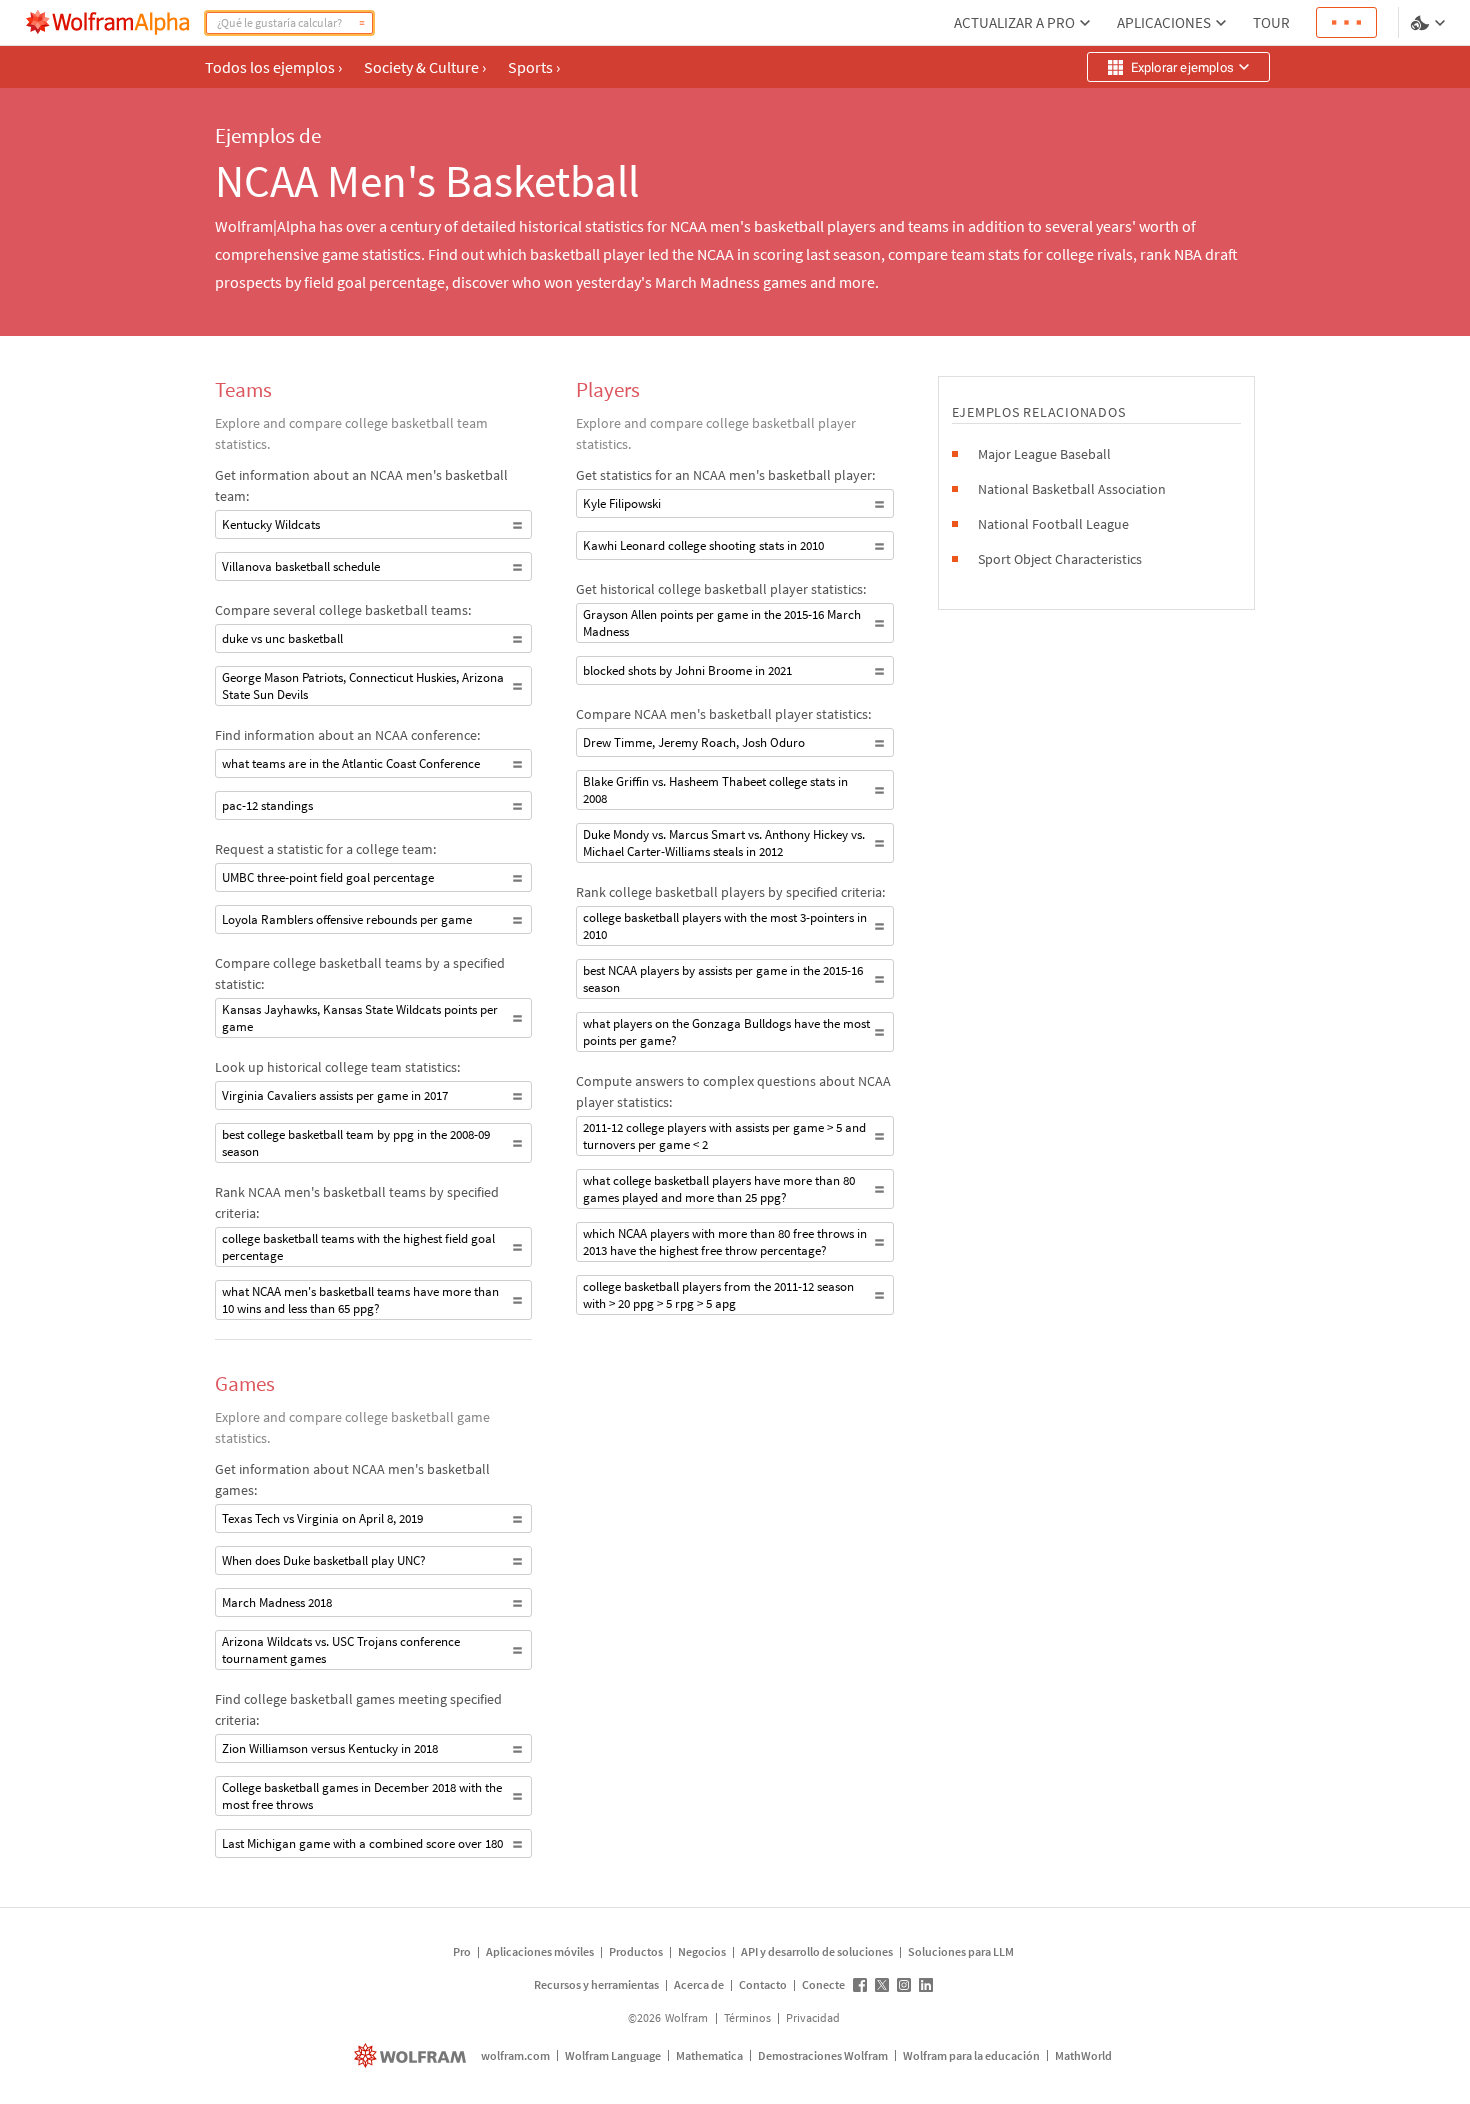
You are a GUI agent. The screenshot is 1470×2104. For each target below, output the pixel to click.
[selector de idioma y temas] (1430, 23)
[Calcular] (362, 23)
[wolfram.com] (412, 2055)
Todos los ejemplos (273, 67)
